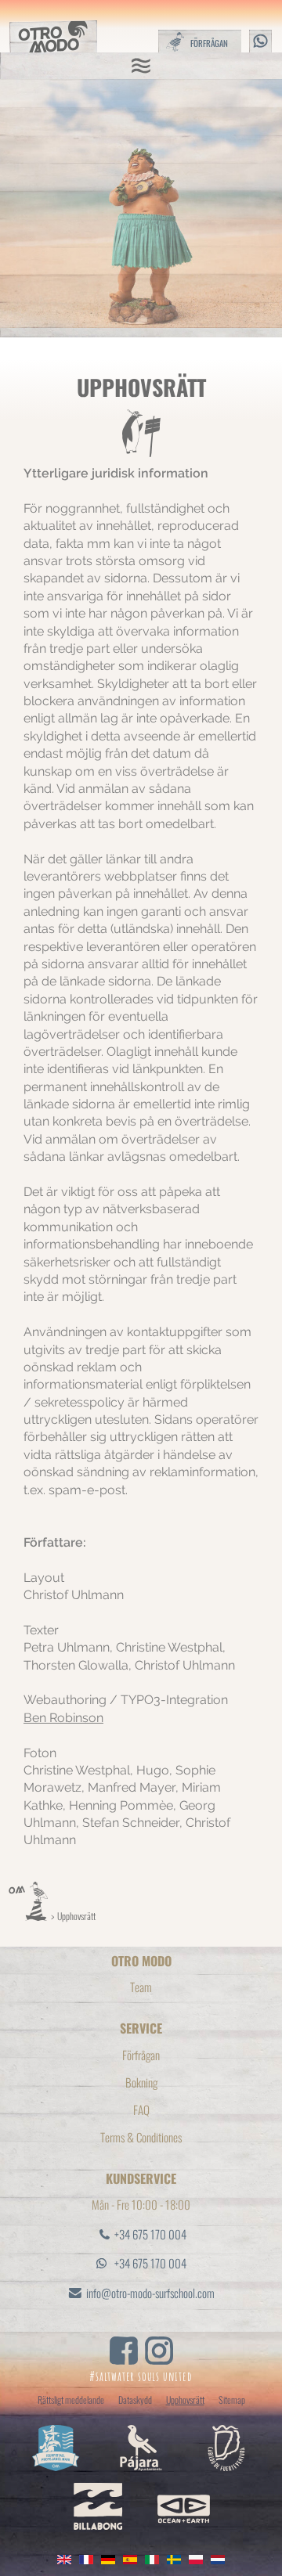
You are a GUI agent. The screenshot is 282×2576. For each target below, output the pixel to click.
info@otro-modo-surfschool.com (150, 2293)
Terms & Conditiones (141, 2137)
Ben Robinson (63, 1718)
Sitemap (232, 2399)
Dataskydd (135, 2399)
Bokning (141, 2082)
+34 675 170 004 (150, 2234)
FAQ (141, 2109)
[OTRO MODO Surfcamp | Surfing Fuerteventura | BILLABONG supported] (28, 1916)
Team (141, 1987)
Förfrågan (141, 2055)
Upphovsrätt (76, 1916)
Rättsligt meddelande (71, 2399)
